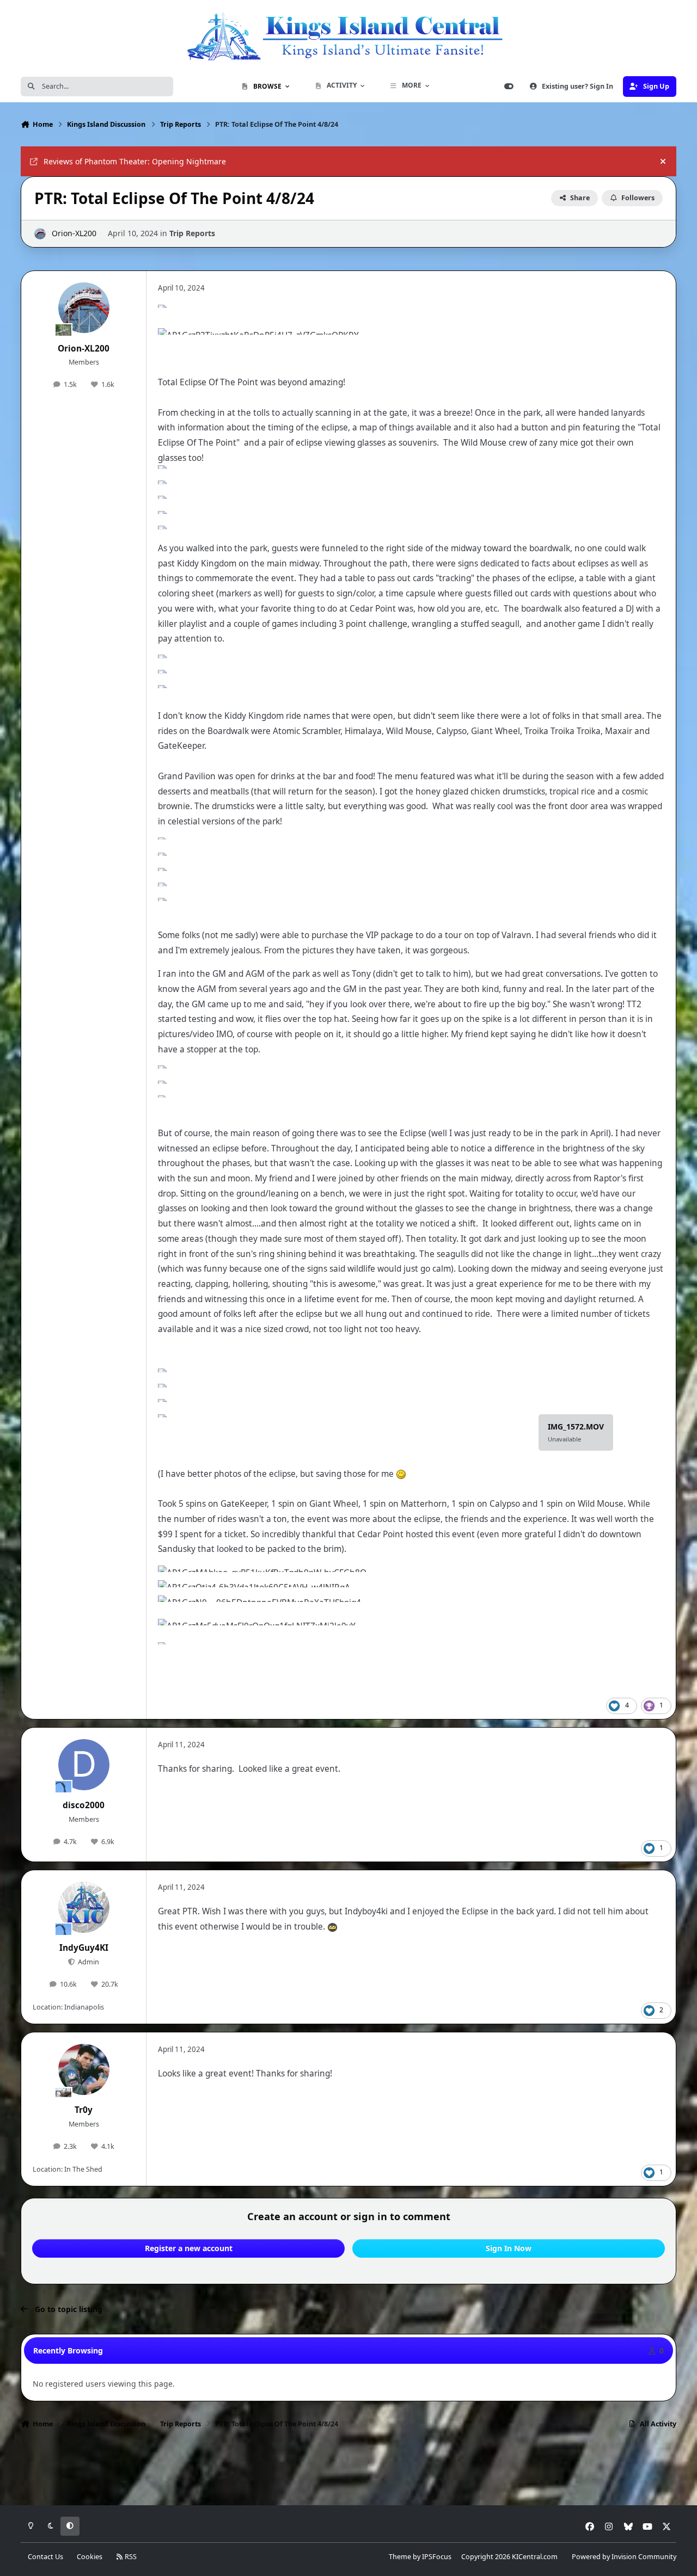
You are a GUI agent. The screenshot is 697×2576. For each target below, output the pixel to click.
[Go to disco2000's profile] (84, 1765)
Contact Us (45, 2557)
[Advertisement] (348, 2470)
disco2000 (84, 1805)
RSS (130, 2557)
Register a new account (189, 2248)
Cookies (90, 2557)
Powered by (624, 2557)
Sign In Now (509, 2248)
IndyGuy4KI (84, 1948)
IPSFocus (437, 2557)
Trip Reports (192, 233)
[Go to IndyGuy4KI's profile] (84, 1907)
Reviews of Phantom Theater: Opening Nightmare (135, 161)
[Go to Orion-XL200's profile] (40, 234)
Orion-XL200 (74, 233)
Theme (400, 2557)
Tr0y (84, 2110)
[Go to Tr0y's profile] (84, 2069)
